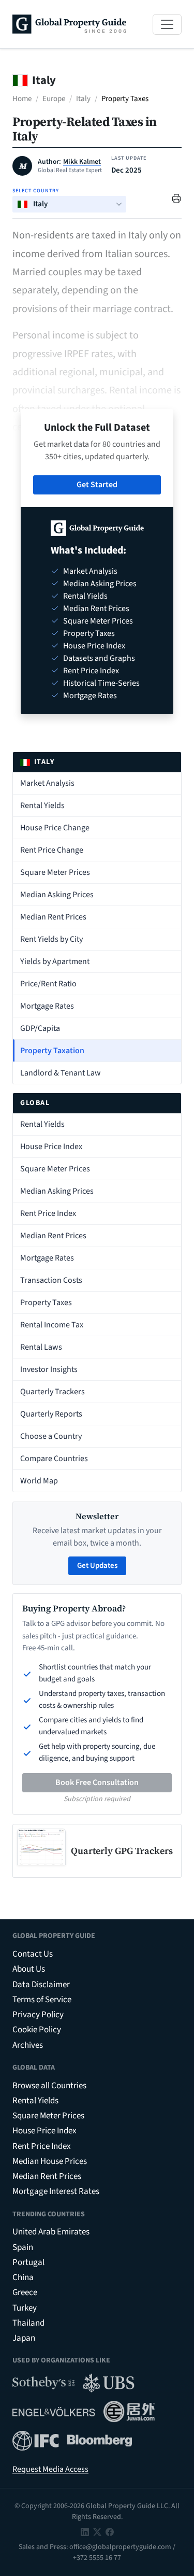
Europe (54, 99)
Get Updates (97, 1566)
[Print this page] (176, 198)
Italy (83, 99)
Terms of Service (42, 2000)
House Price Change (55, 828)
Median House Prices (50, 2161)
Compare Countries (54, 1459)
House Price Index (51, 1147)
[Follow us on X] (97, 2532)
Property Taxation (52, 1051)
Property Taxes (46, 1303)
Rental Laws (41, 1347)
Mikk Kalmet (82, 162)
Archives (28, 2045)
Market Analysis (47, 783)
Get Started (97, 485)
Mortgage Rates (47, 1006)
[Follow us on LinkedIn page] (85, 2532)
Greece (25, 2292)
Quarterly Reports (51, 1414)
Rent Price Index (48, 1213)
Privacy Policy (38, 2015)
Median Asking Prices (57, 895)
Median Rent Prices (53, 917)
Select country (36, 191)
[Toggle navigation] (167, 24)
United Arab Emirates (51, 2232)
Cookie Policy (37, 2030)
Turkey (25, 2308)
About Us (29, 1969)
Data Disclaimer (41, 1985)
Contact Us (33, 1954)
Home (22, 99)
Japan (24, 2338)
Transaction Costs (51, 1280)
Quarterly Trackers (53, 1392)
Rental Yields (42, 805)
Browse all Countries (49, 2086)
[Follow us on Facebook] (110, 2532)
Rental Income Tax (52, 1325)
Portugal (28, 2262)
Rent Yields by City (51, 939)
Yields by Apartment (55, 961)
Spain (23, 2247)
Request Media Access (50, 2469)
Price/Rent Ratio (48, 984)
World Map (39, 1481)
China (23, 2277)
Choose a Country (51, 1436)
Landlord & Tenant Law (61, 1073)
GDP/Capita (40, 1028)
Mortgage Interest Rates (56, 2191)
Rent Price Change (52, 850)
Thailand (28, 2323)
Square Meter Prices (55, 872)
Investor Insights (49, 1369)
